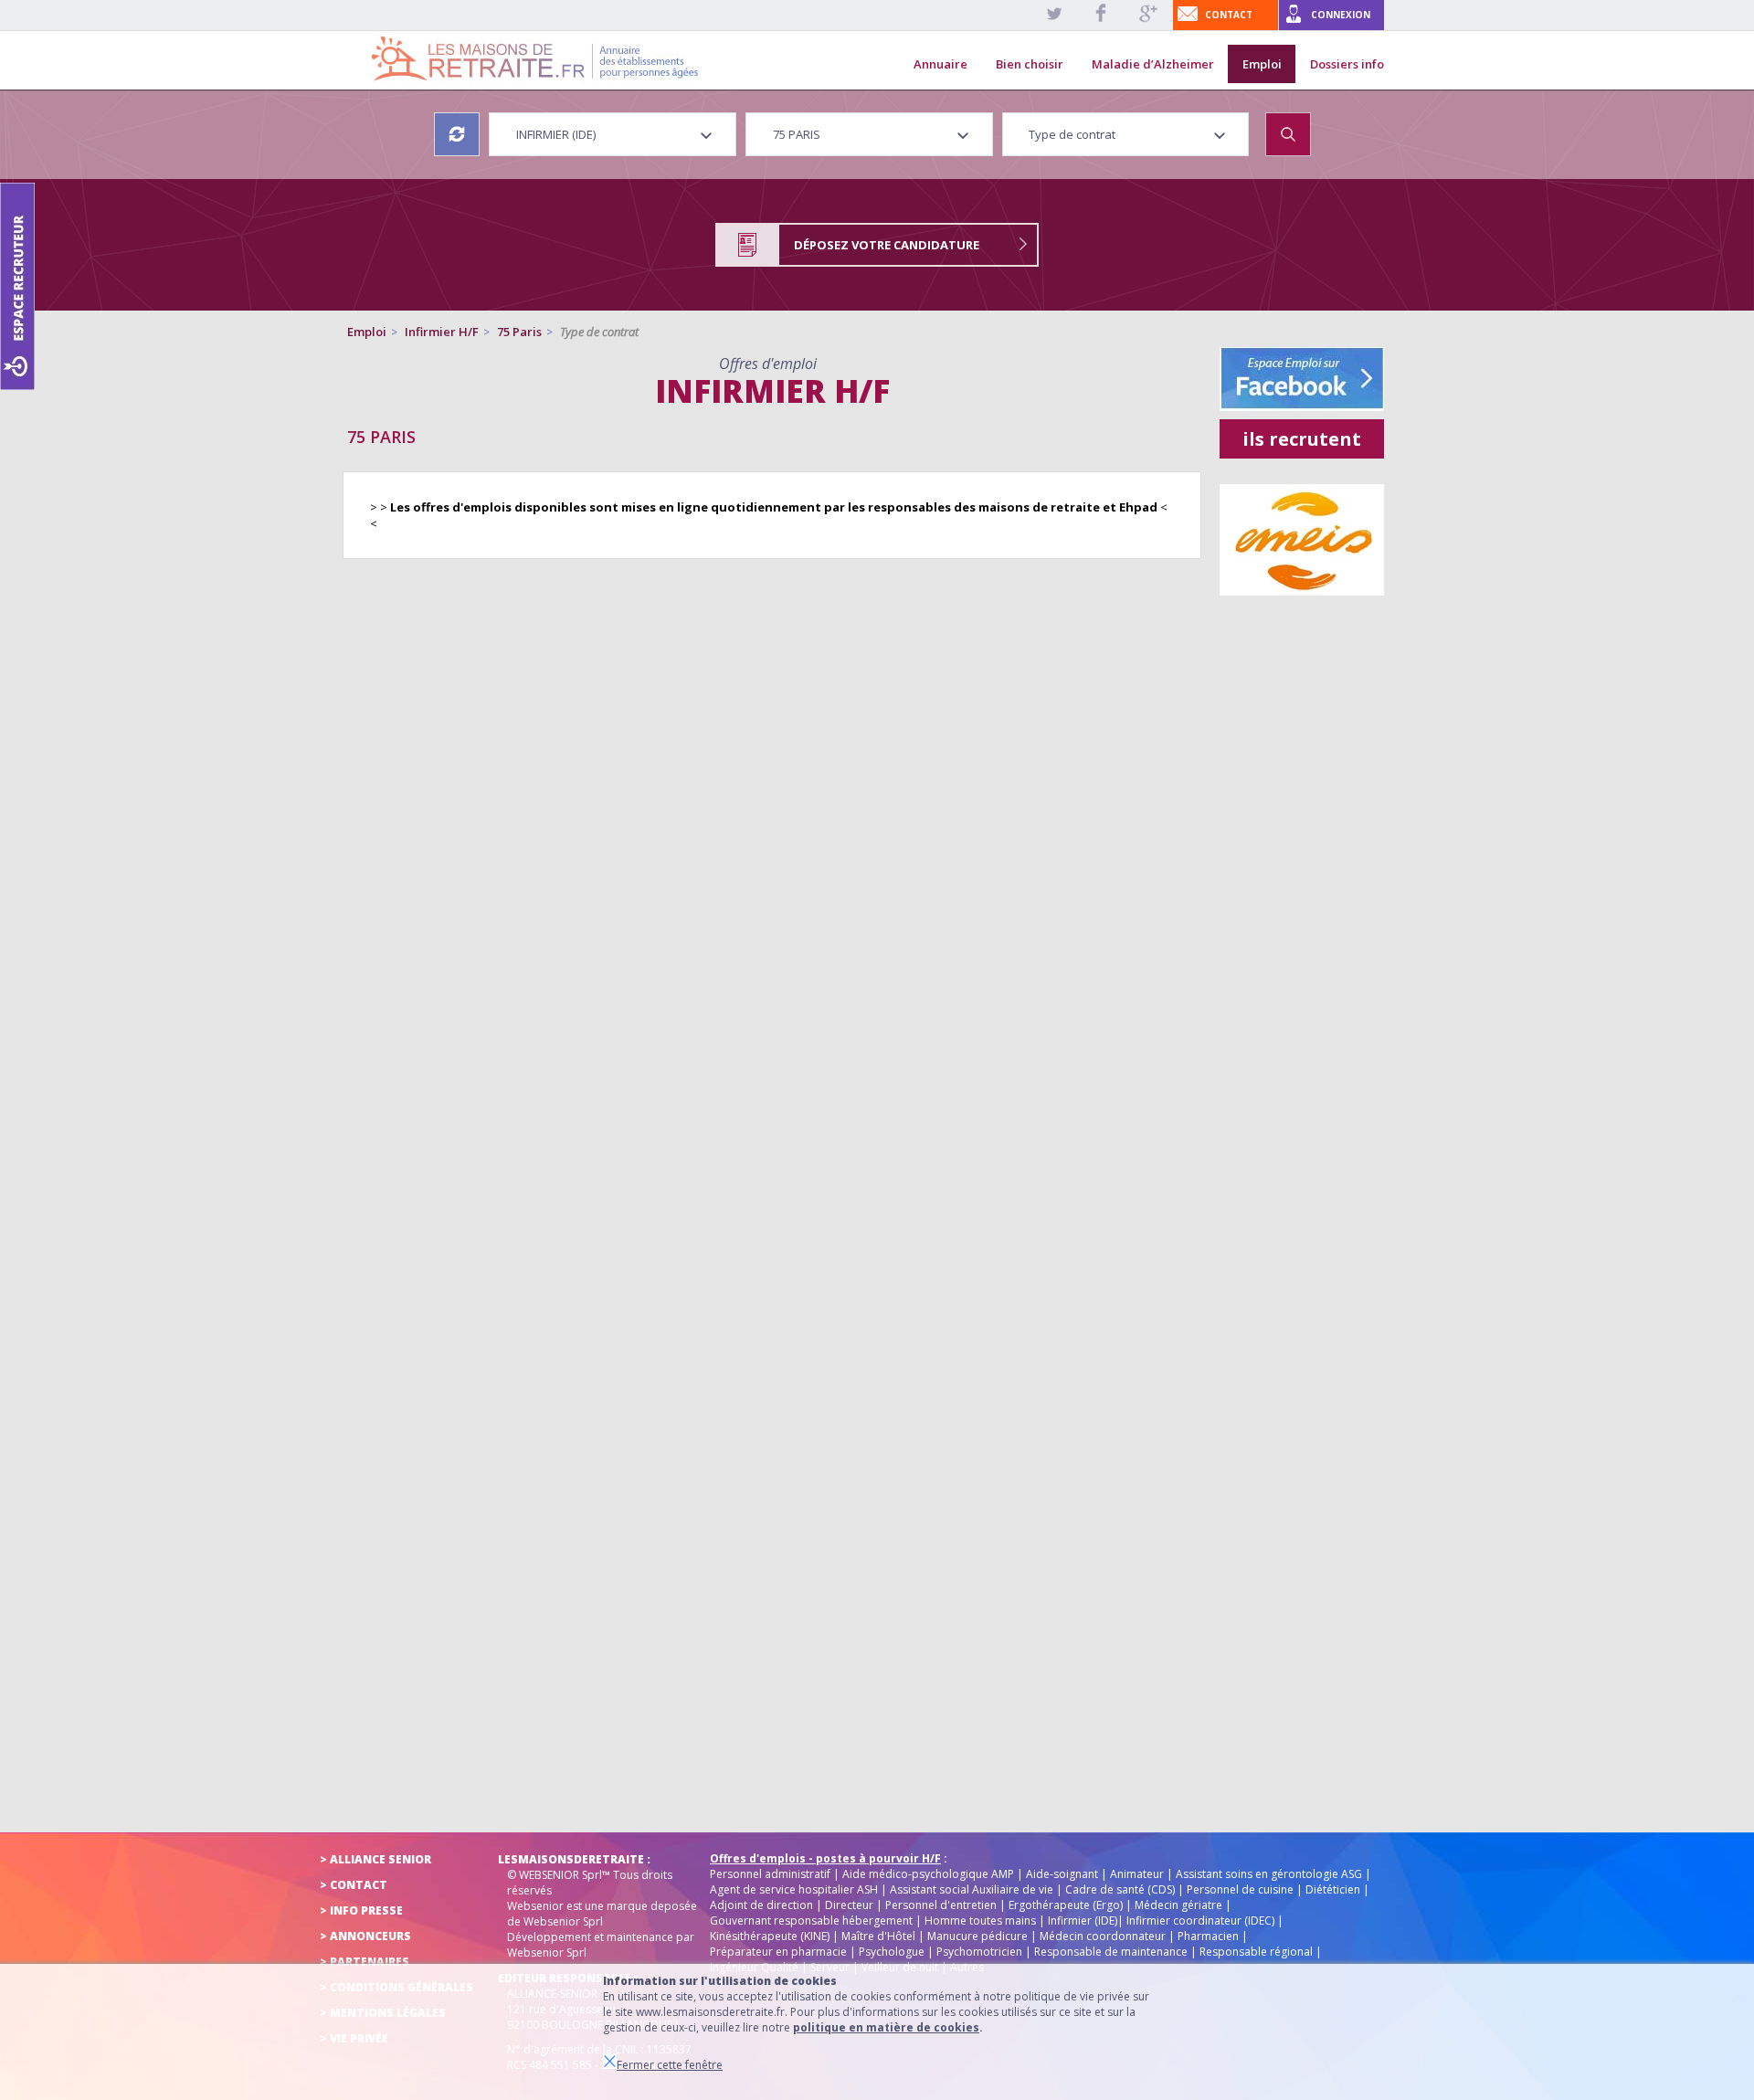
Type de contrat (599, 332)
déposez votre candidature (887, 245)
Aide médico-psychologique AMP (928, 1874)
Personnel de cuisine (1240, 1889)
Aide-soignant (1062, 1874)
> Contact (354, 1885)
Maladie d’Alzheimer (1153, 64)
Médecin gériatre (1178, 1905)
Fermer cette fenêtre (670, 2065)
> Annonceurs (365, 1936)
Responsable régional (1256, 1952)
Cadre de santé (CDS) (1120, 1889)
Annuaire (940, 64)
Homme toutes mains (980, 1921)
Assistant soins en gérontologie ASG (1269, 1874)
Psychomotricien (979, 1952)
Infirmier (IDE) (1083, 1921)
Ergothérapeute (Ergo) (1066, 1905)
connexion (1341, 15)
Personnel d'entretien (941, 1905)
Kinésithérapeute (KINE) (770, 1936)
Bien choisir (1030, 64)
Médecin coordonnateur (1103, 1936)
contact (1229, 15)
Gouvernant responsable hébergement (811, 1921)
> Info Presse (361, 1910)
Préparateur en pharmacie (778, 1952)
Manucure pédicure (977, 1936)
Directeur (849, 1905)
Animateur (1137, 1874)
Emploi (1262, 64)
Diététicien (1333, 1889)
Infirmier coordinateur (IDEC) (1200, 1921)
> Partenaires (365, 1962)
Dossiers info (1347, 64)
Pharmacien (1208, 1936)
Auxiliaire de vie (1013, 1889)
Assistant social (930, 1889)
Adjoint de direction (761, 1905)
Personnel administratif (770, 1874)
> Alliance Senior (375, 1859)
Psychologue (892, 1952)
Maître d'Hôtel (878, 1936)
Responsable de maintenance (1111, 1952)
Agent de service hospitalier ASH (794, 1889)
